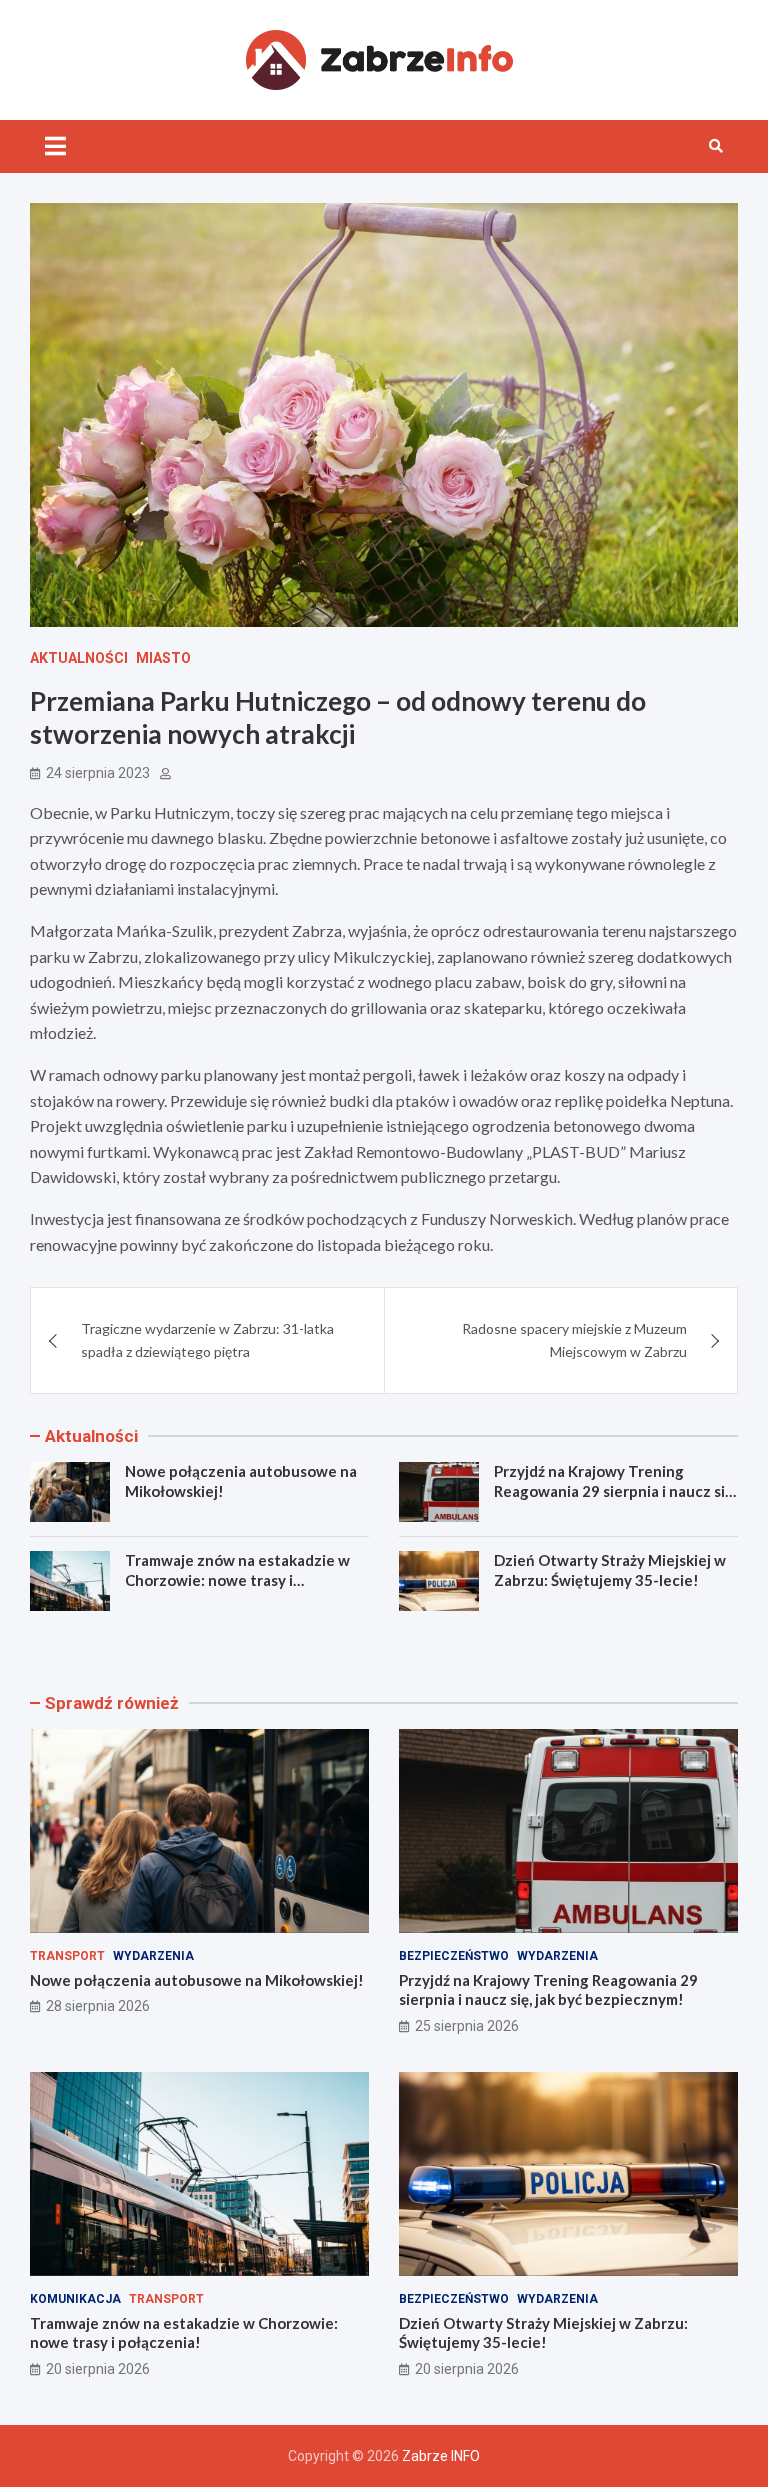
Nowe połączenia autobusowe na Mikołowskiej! (197, 1980)
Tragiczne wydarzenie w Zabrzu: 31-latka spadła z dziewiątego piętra (207, 1339)
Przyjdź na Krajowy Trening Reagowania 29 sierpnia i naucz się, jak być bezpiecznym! (615, 1490)
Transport (67, 1956)
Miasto (163, 658)
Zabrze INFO (441, 2456)
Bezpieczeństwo (454, 1956)
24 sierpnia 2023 (98, 773)
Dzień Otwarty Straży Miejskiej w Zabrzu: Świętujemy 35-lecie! (610, 1570)
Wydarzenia (153, 1956)
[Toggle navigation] (55, 146)
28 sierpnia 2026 (98, 2006)
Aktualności (79, 658)
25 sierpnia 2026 (467, 2026)
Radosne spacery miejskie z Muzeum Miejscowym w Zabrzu (574, 1339)
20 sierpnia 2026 (98, 2369)
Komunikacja (75, 2299)
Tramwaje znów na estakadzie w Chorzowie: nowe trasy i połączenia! (237, 1579)
